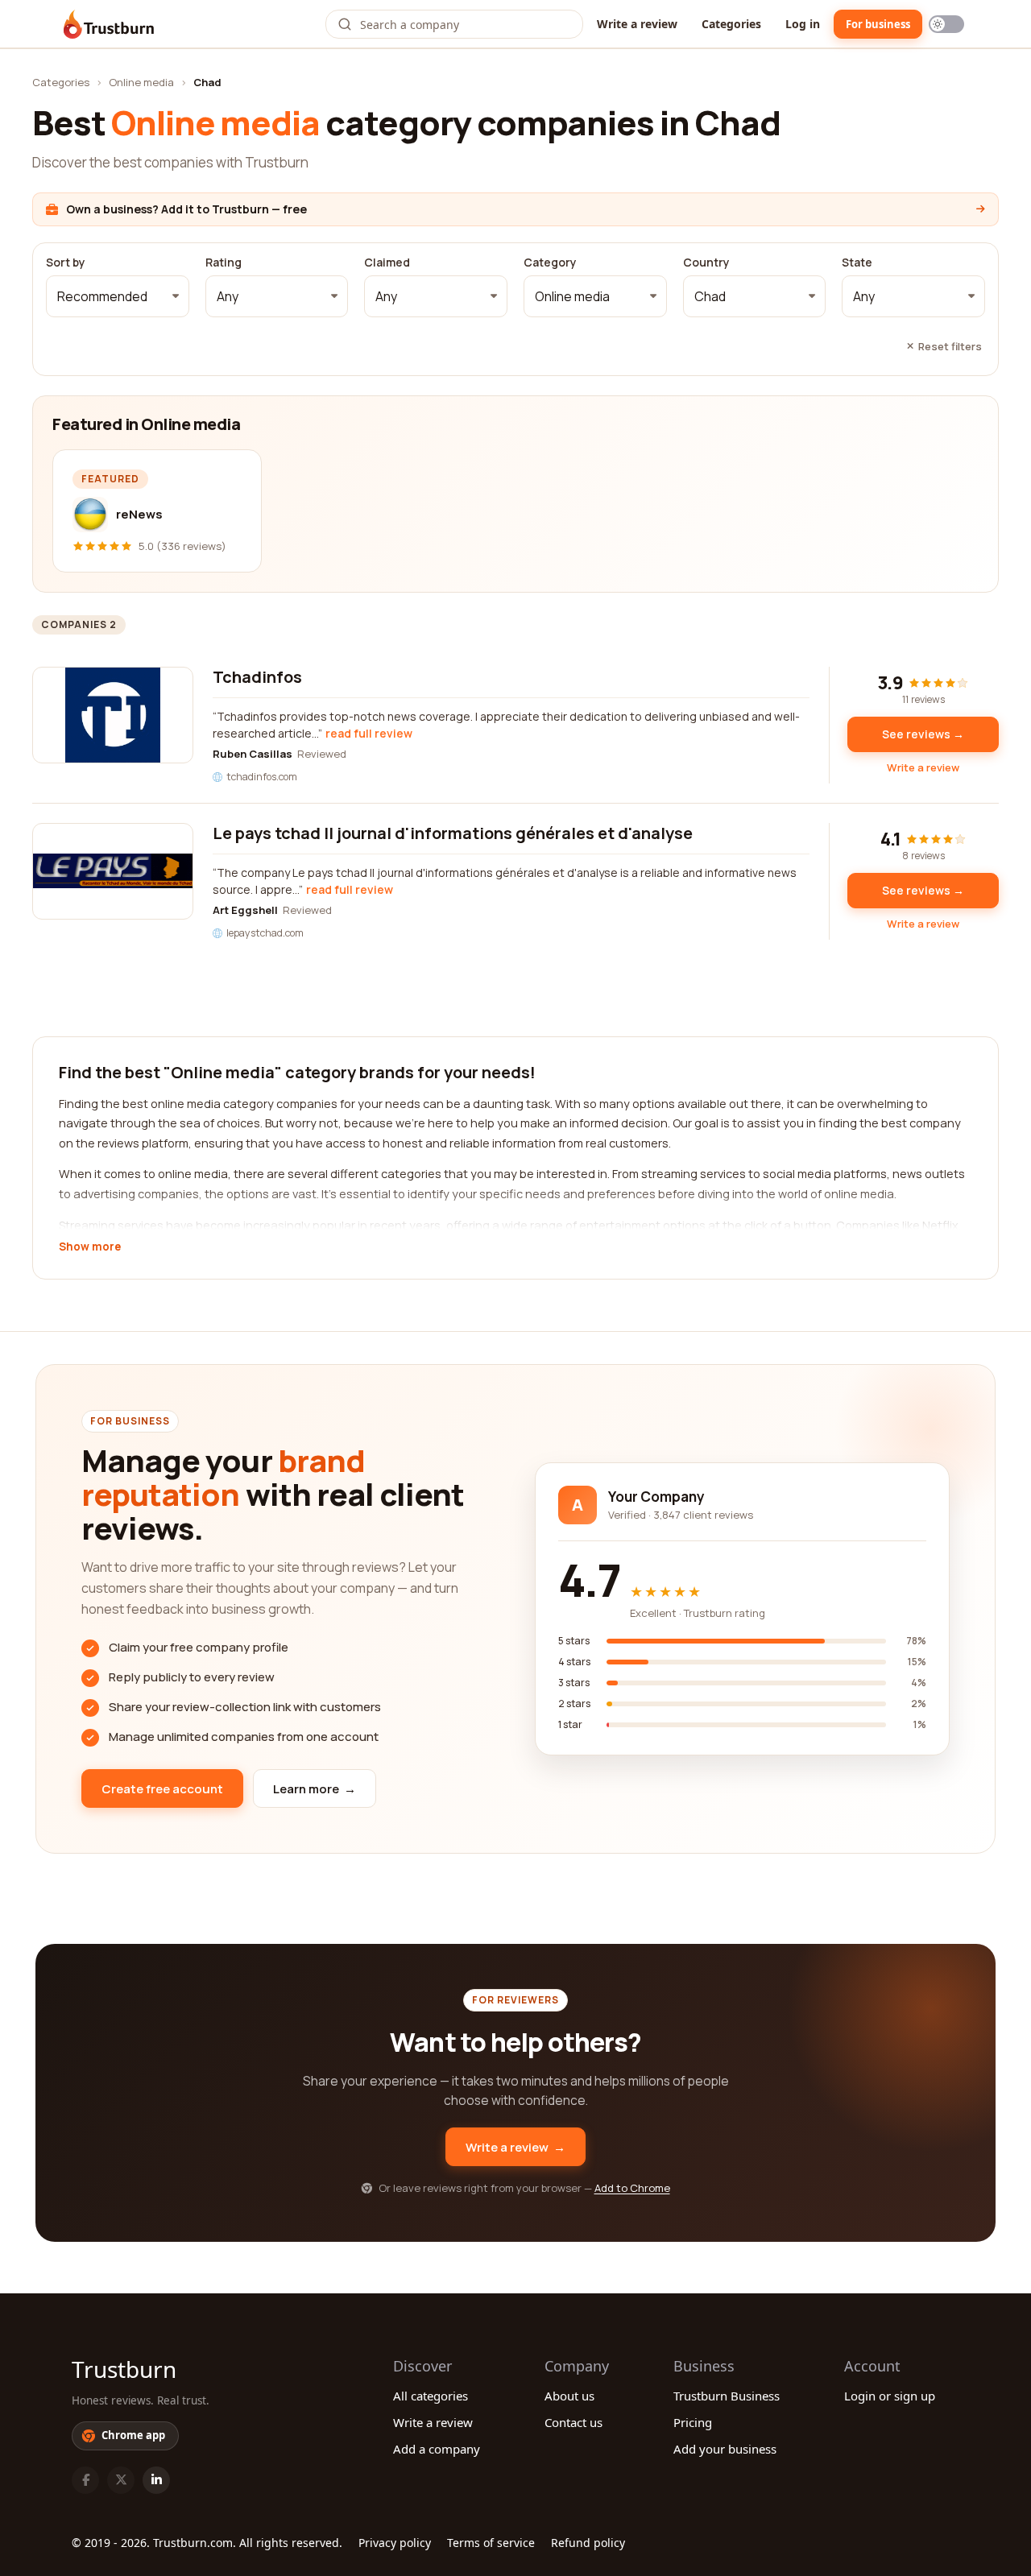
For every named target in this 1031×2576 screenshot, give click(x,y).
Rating (224, 263)
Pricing (693, 2422)
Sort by (66, 263)
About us (569, 2396)
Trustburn (124, 2369)
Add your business (725, 2449)
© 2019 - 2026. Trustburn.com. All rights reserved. (207, 2543)
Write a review (637, 24)
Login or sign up (890, 2396)
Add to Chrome (632, 2188)
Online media (141, 82)
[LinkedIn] (156, 2480)
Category (550, 263)
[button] (118, 296)
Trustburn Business (727, 2396)
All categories (431, 2396)
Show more (90, 1247)
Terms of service (491, 2543)
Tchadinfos (257, 677)
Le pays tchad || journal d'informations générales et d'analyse (453, 833)
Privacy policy (395, 2543)
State (857, 263)
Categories (731, 24)
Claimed (387, 263)
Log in (803, 24)
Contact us (573, 2422)
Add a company (437, 2449)
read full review (369, 733)
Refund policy (588, 2543)
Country (706, 263)
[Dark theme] (946, 24)
